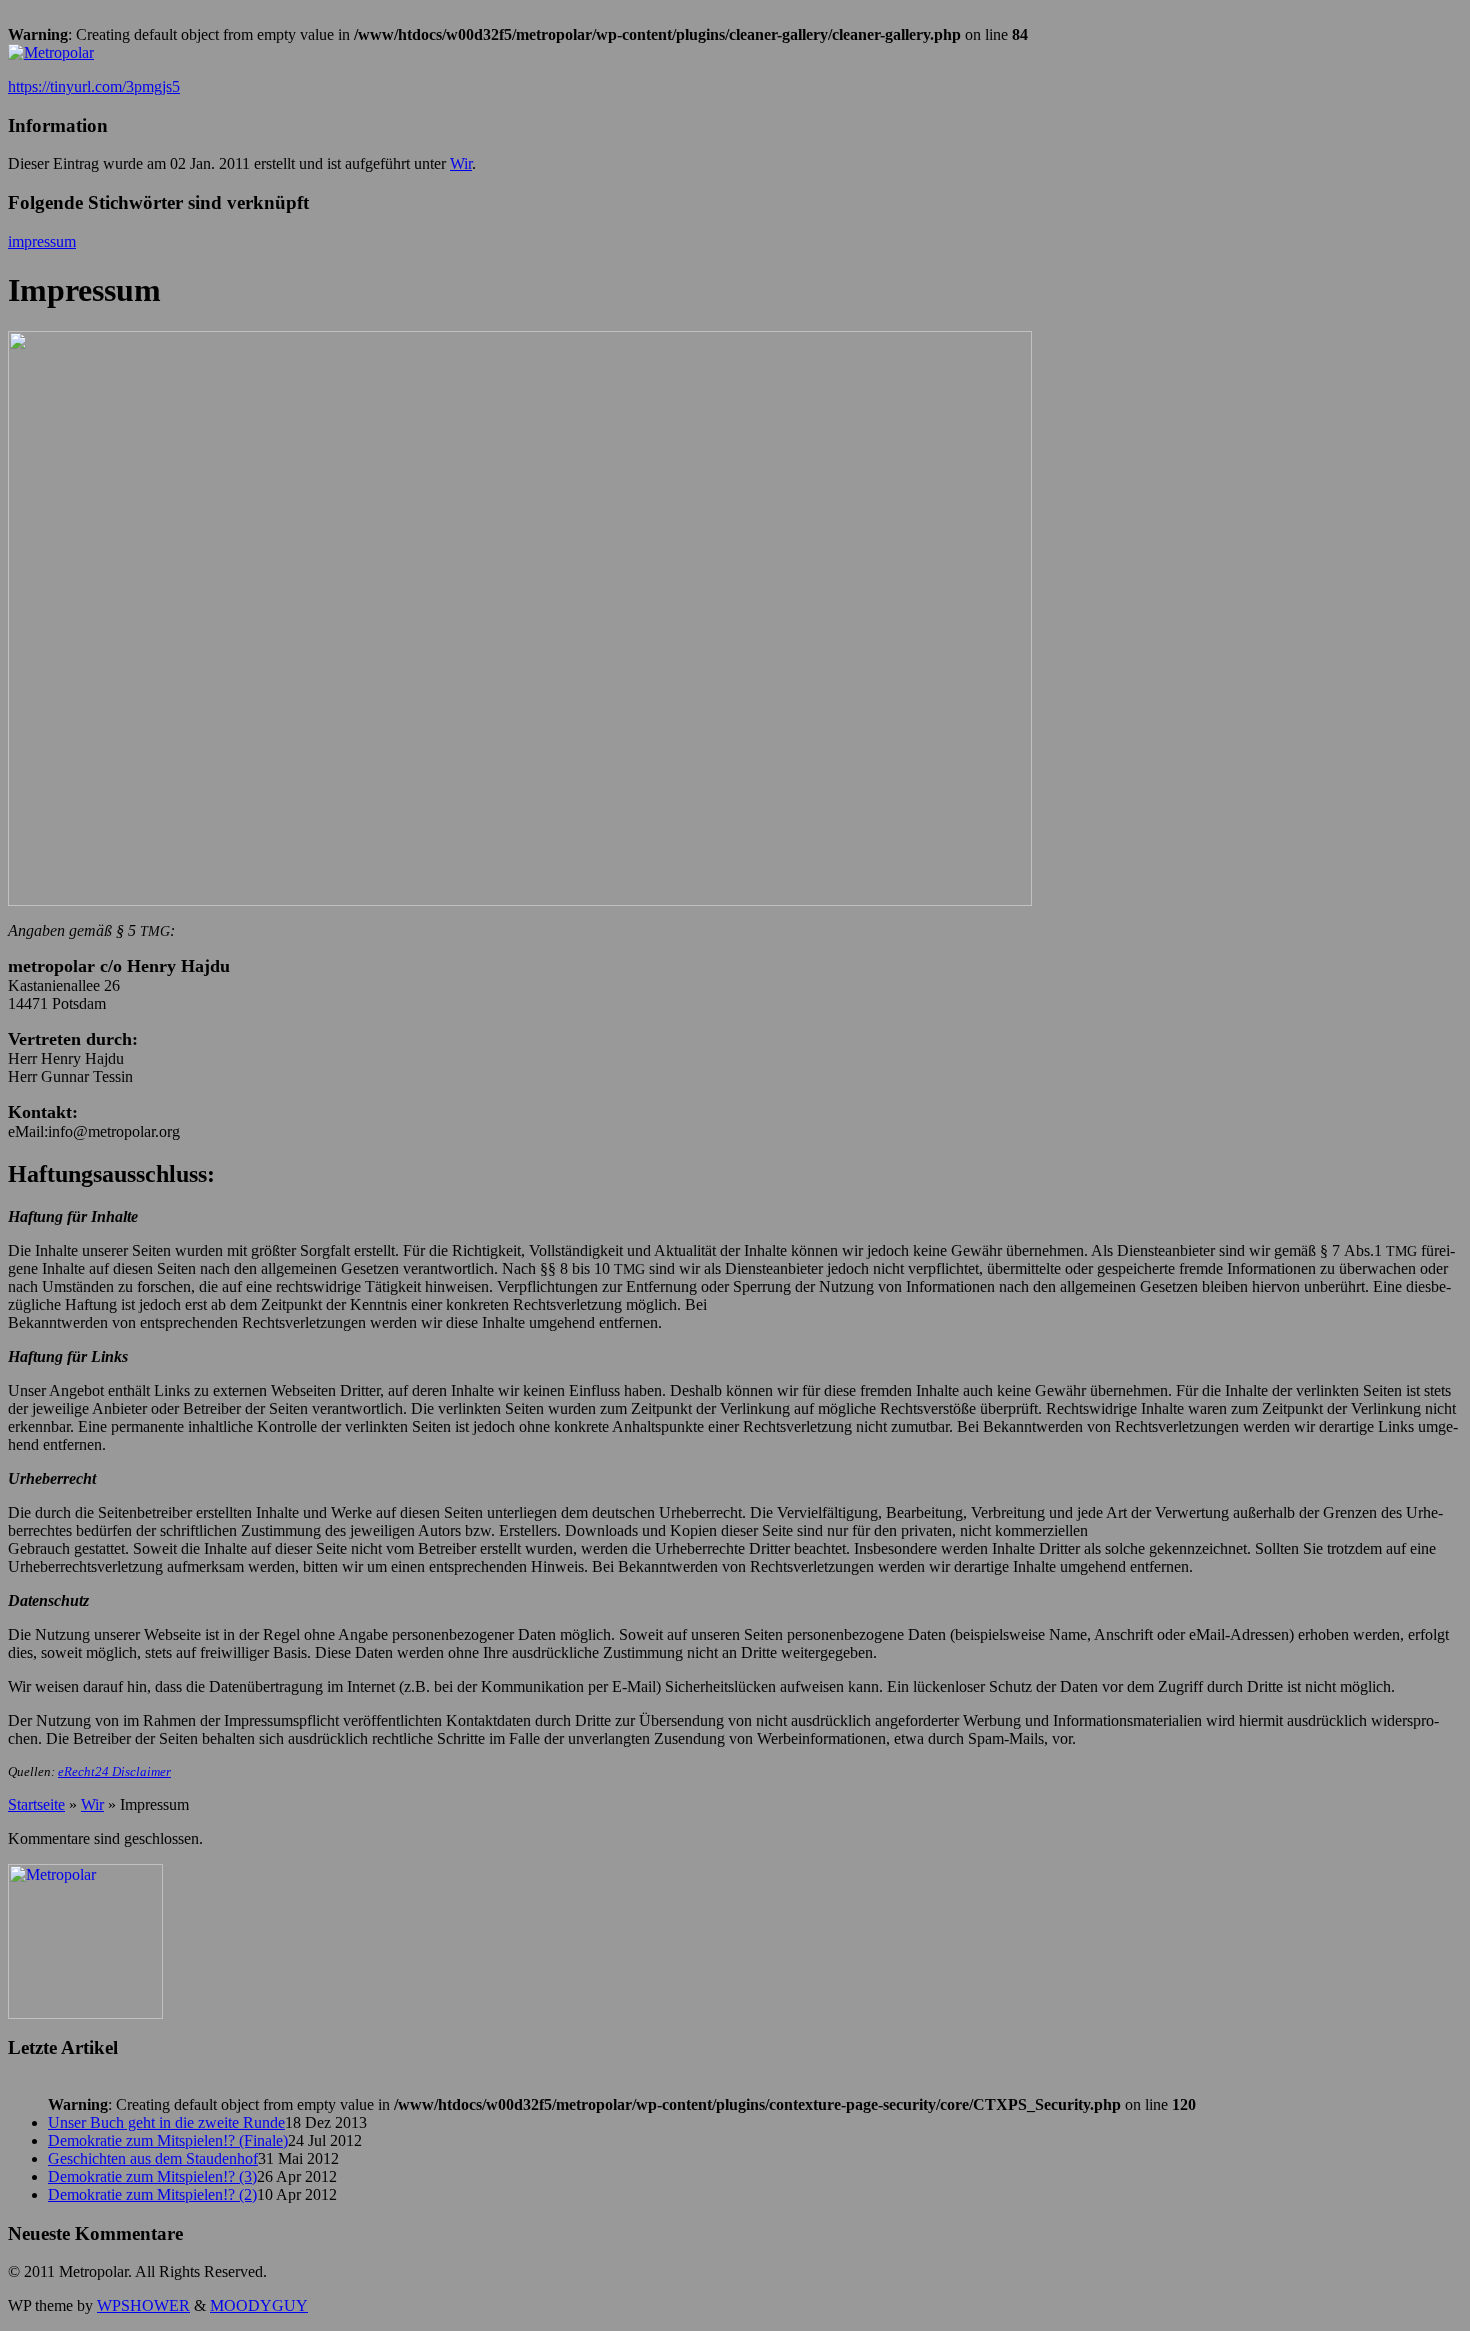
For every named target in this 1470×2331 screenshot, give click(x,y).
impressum (42, 241)
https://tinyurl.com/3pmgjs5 (94, 86)
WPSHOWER (143, 2305)
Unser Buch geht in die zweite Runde (166, 2122)
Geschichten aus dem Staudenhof (153, 2158)
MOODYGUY (259, 2305)
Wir (461, 163)
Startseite (36, 1804)
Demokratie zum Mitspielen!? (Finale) (168, 2140)
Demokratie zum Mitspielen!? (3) (152, 2176)
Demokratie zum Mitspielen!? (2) (152, 2194)
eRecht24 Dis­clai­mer (114, 1771)
